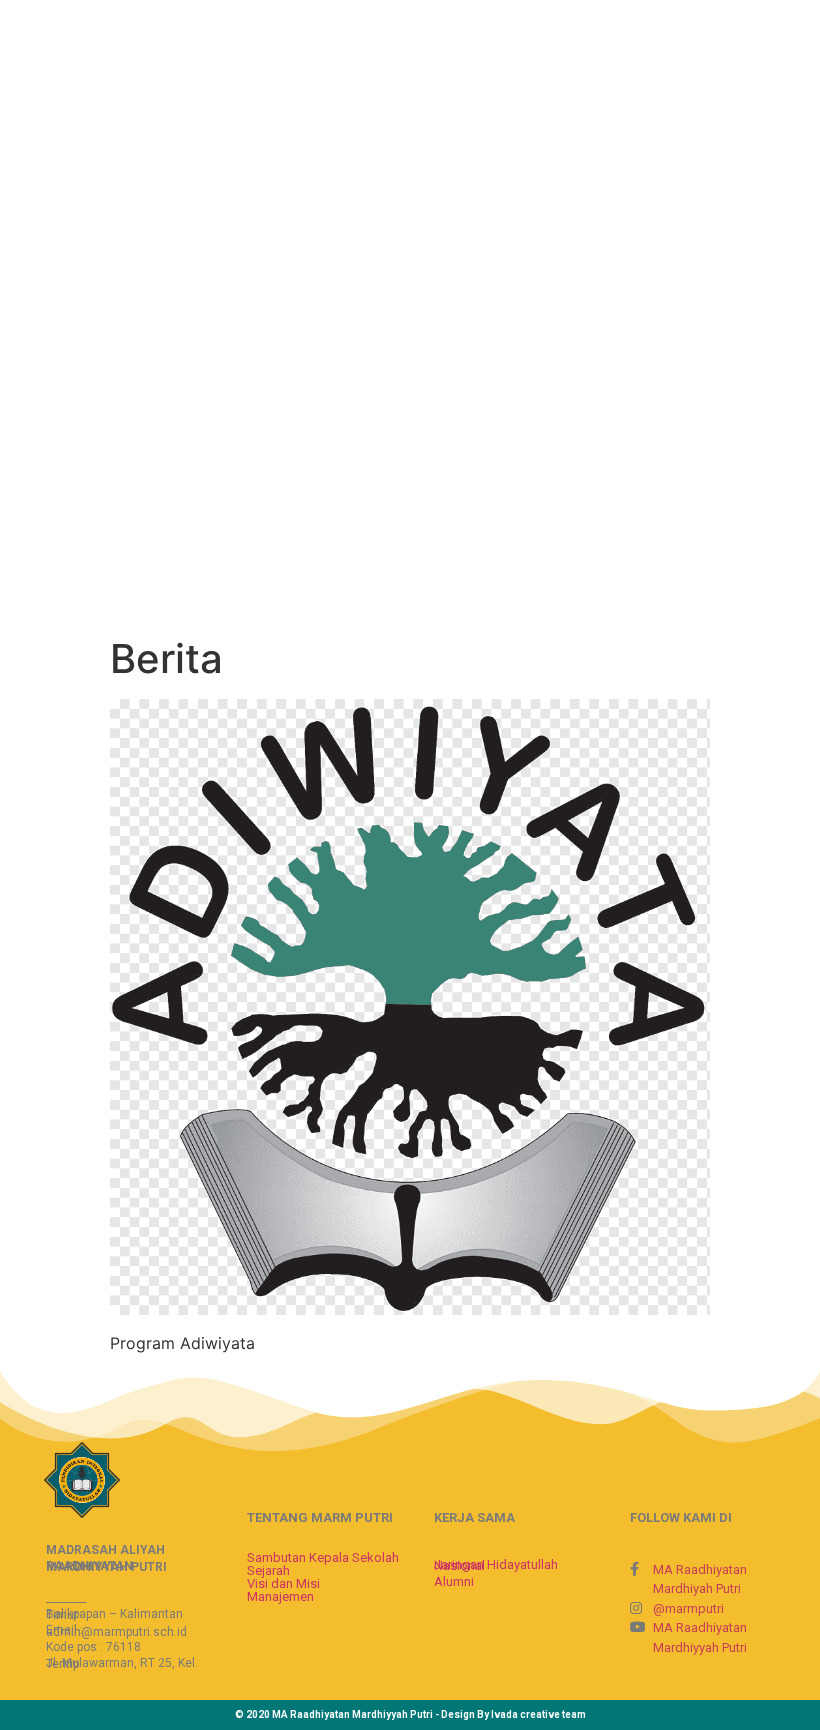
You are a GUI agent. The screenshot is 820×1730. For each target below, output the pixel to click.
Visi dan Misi (283, 1583)
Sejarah (268, 1570)
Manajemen (280, 1596)
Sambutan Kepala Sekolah (323, 1557)
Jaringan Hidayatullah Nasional (496, 1565)
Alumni (454, 1581)
